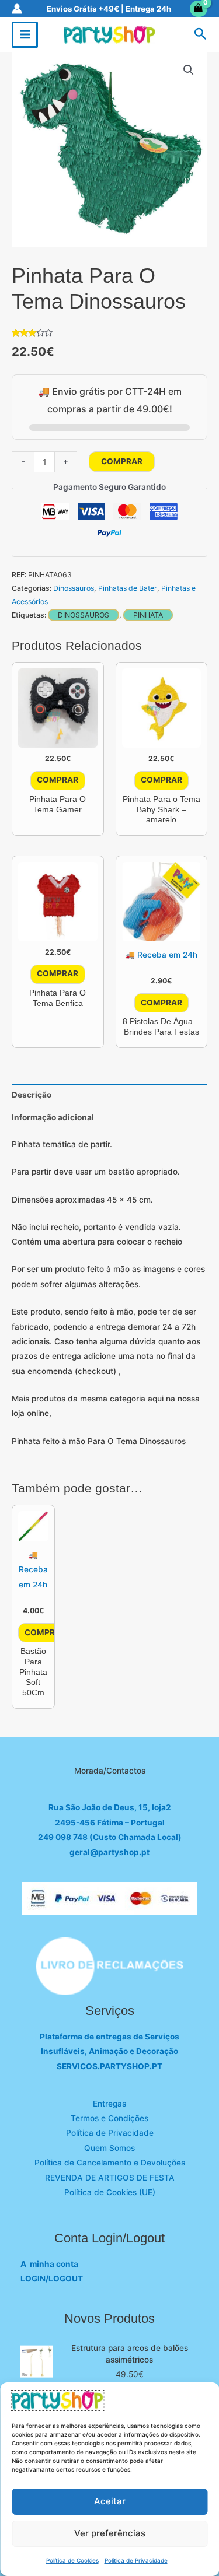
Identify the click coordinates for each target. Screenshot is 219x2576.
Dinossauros (74, 588)
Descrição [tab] (32, 1095)
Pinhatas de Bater (128, 588)
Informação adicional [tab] (53, 1117)
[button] (201, 34)
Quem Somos (109, 2148)
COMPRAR (122, 461)
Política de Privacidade (136, 2560)
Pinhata (148, 615)
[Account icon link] (17, 9)
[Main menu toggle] (25, 35)
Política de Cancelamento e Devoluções (110, 2163)
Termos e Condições (109, 2118)
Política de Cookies (72, 2560)
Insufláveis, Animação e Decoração (109, 2051)
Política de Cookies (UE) (110, 2192)
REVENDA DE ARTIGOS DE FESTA (110, 2178)
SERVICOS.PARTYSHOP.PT (109, 2066)
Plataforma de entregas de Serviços (109, 2037)
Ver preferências (110, 2533)
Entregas (109, 2104)
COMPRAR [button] (58, 780)
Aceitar (110, 2501)
